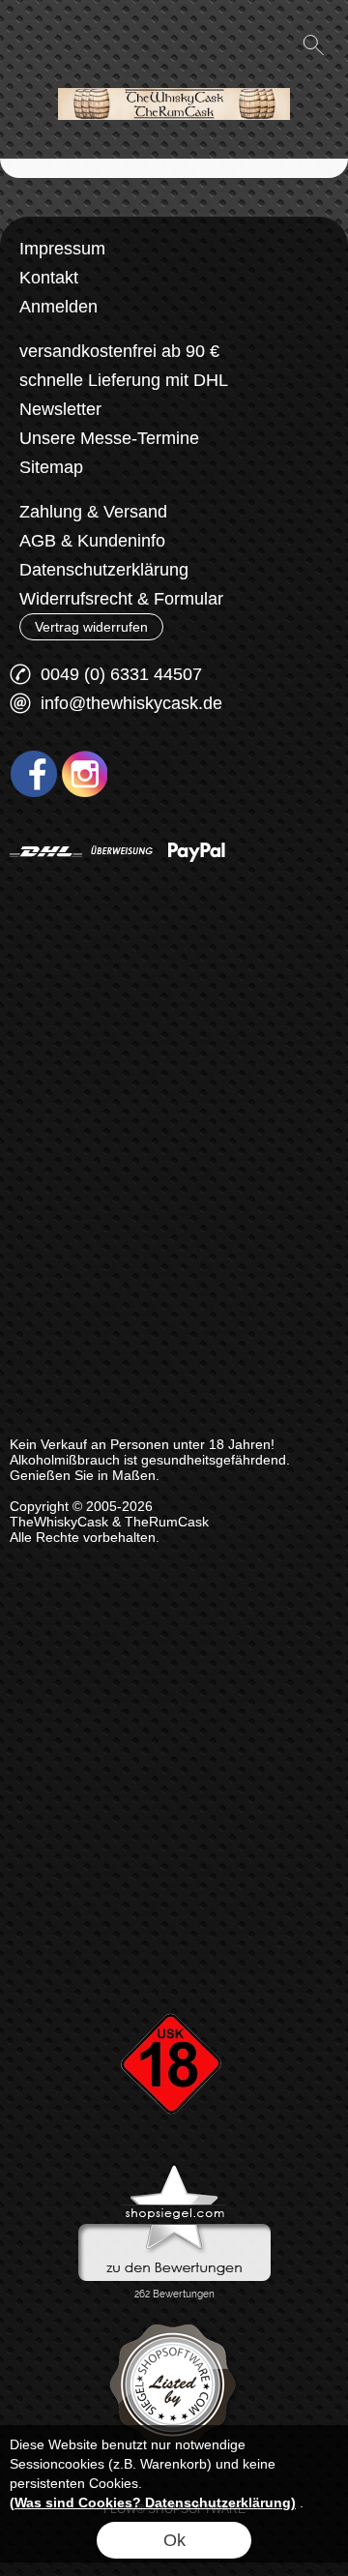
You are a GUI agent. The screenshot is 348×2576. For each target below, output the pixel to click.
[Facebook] (34, 774)
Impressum (62, 249)
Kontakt (49, 278)
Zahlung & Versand (93, 512)
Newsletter (60, 409)
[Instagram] (85, 774)
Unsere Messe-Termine (109, 438)
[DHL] (46, 851)
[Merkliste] (244, 44)
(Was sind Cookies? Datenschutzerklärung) (153, 2502)
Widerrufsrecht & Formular (121, 599)
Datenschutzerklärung (104, 570)
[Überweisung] (121, 851)
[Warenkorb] (278, 44)
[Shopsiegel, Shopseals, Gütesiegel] (174, 2170)
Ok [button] (174, 2540)
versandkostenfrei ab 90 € (119, 351)
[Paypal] (197, 851)
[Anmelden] (209, 44)
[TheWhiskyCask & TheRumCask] (174, 76)
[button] (35, 44)
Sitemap (51, 467)
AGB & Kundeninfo (92, 541)
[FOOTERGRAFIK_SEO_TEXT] (174, 1980)
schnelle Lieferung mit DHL (124, 380)
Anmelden (58, 307)
